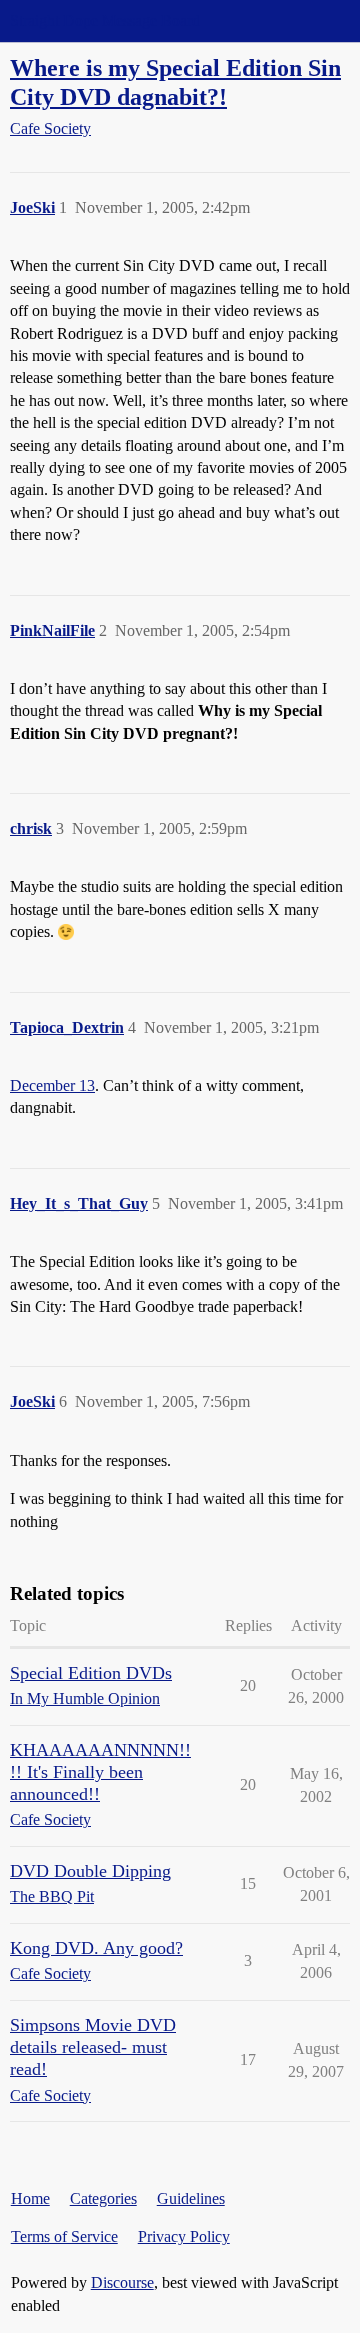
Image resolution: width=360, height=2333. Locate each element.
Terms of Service (64, 2236)
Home (30, 2198)
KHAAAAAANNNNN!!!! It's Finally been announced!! (100, 1772)
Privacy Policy (184, 2236)
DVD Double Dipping (90, 1871)
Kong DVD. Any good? (96, 1948)
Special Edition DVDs (91, 1673)
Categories (103, 2198)
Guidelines (191, 2198)
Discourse (122, 2282)
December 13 (52, 1085)
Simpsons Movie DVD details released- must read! (93, 2047)
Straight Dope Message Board (105, 20)
